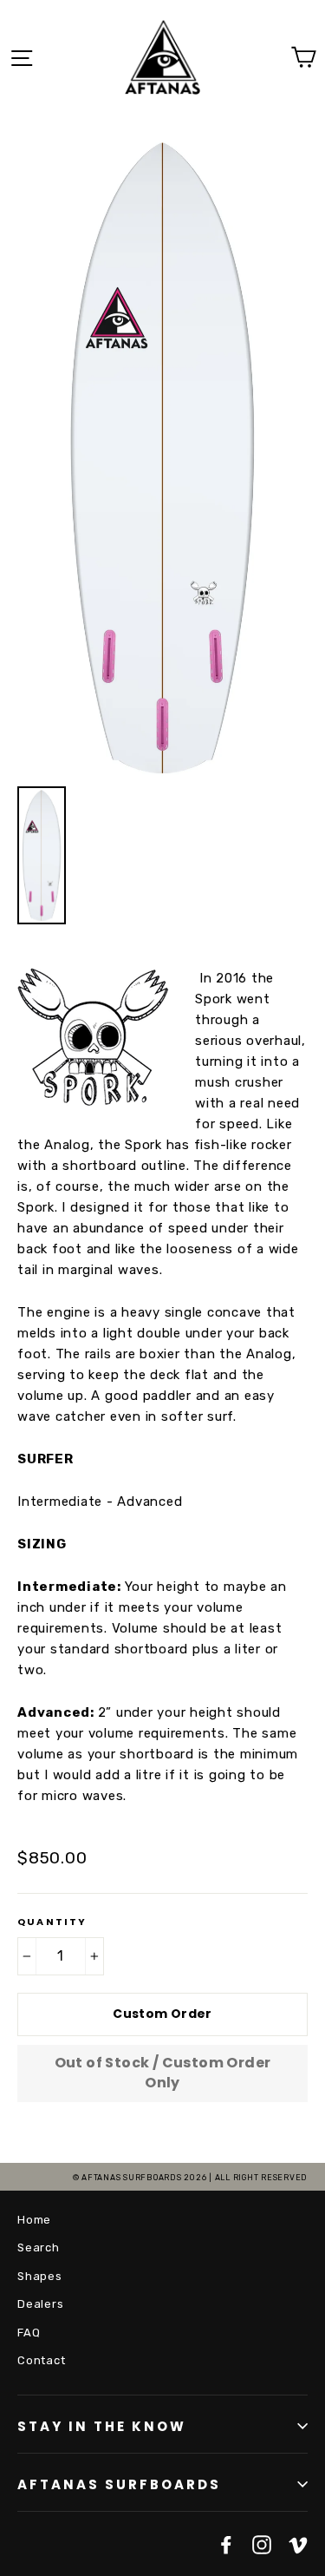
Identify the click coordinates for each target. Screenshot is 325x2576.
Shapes (40, 2276)
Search (39, 2247)
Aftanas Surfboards (119, 2484)
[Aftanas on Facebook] (226, 2544)
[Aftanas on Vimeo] (298, 2544)
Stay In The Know (102, 2426)
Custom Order (162, 2014)
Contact (41, 2360)
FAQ (29, 2333)
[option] (162, 455)
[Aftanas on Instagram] (262, 2544)
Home (34, 2220)
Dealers (40, 2304)
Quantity (52, 1922)
